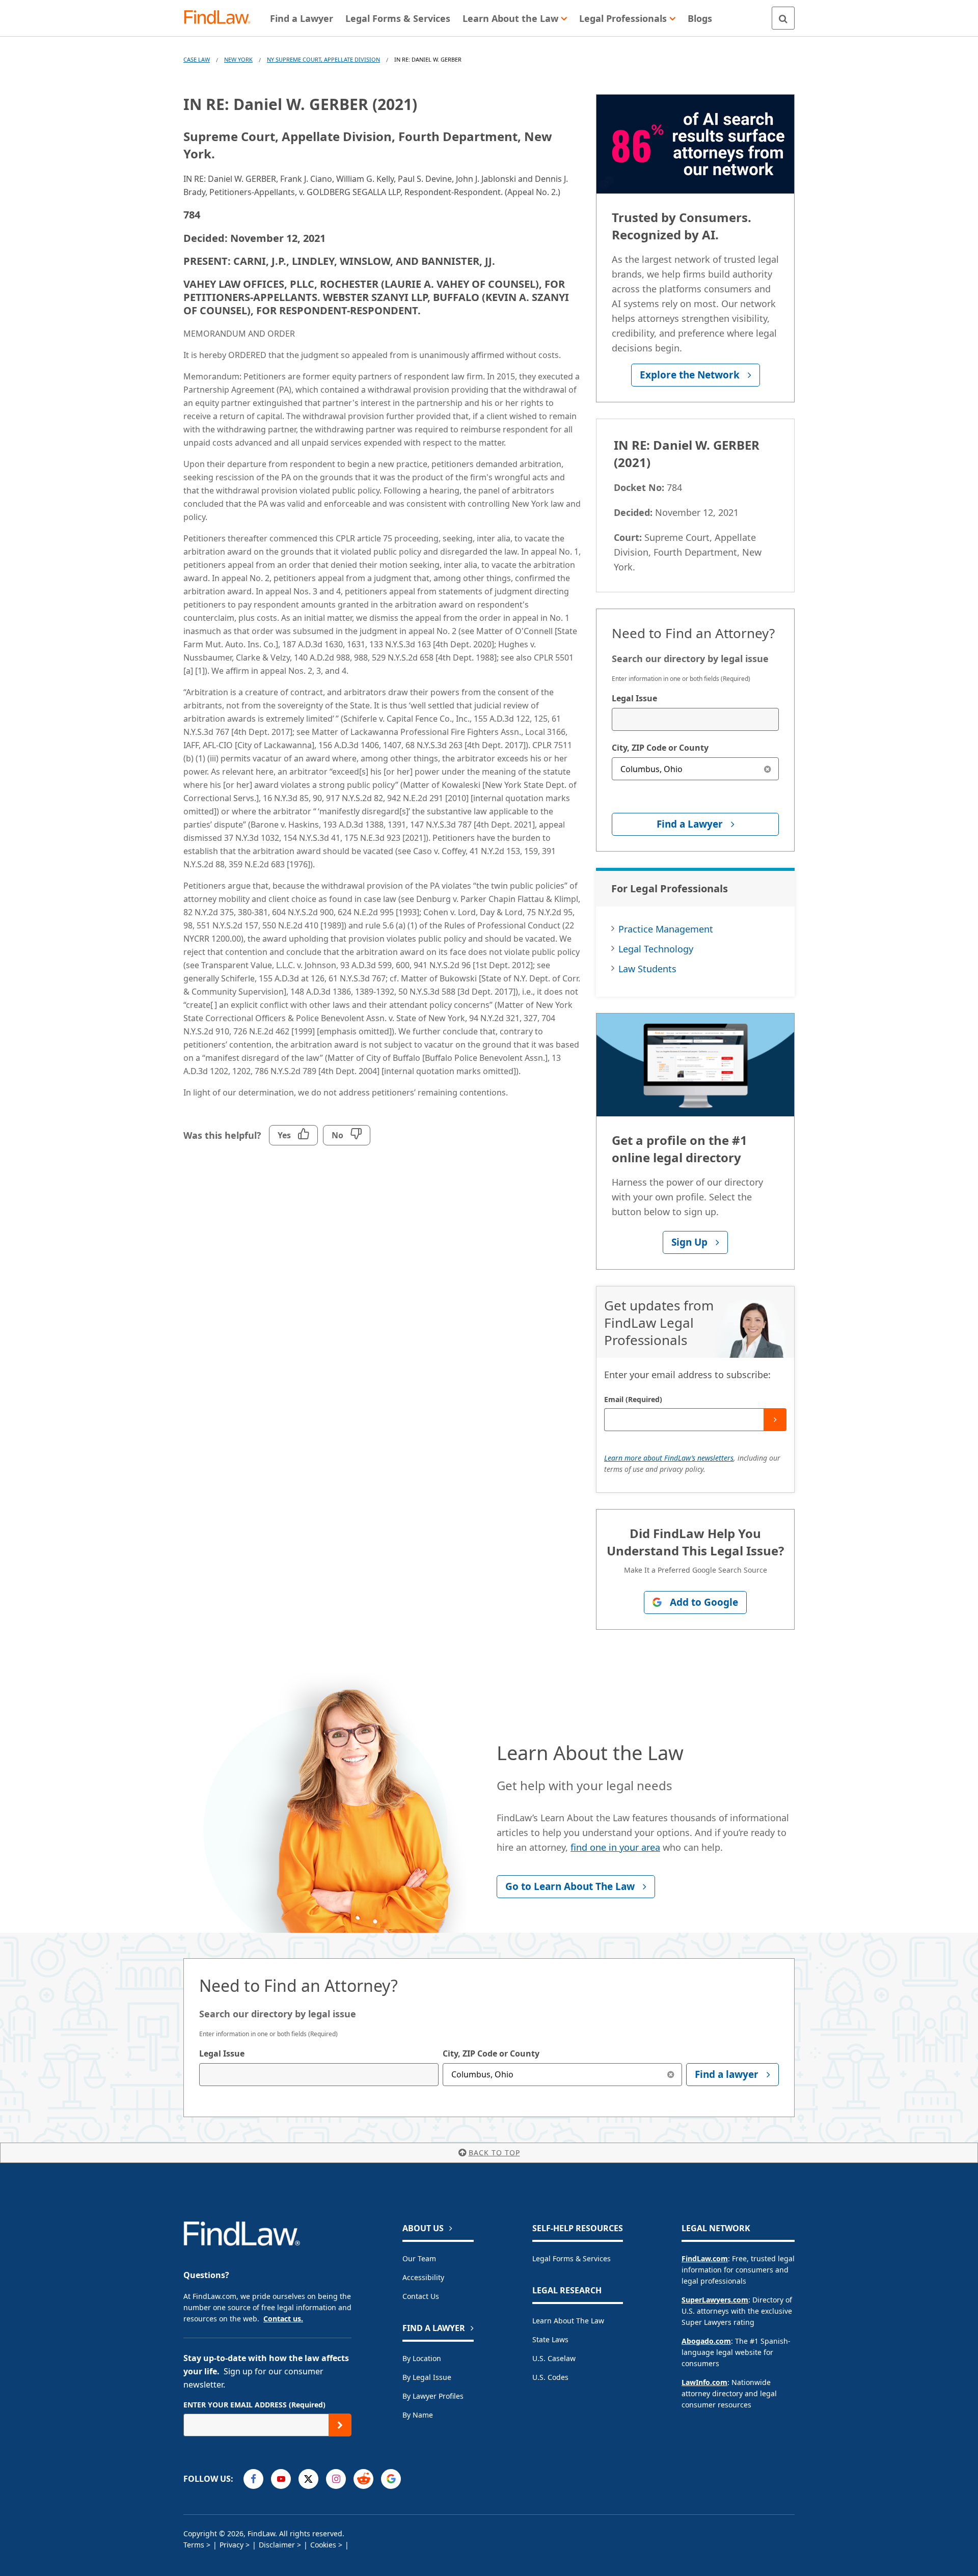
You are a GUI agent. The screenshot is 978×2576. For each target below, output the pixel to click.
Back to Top (494, 2153)
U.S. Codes (550, 2377)
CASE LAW (197, 59)
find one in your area (615, 1847)
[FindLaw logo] (221, 18)
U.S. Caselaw (554, 2358)
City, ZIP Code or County (660, 748)
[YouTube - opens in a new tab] (281, 2479)
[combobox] (695, 719)
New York (238, 59)
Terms (194, 2545)
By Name (418, 2415)
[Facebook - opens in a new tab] (253, 2479)
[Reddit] (363, 2479)
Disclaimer (277, 2545)
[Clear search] (767, 769)
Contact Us (421, 2296)
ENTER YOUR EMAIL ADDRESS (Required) (254, 2405)
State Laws (550, 2339)
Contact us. (283, 2319)
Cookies (323, 2545)
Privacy (232, 2545)
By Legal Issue (427, 2377)
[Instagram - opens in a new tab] (336, 2479)
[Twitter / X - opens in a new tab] (308, 2479)
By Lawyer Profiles (433, 2396)
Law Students (647, 969)
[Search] (783, 18)
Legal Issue (634, 698)
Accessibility (423, 2277)
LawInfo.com (704, 2382)
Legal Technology (656, 949)
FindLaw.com (705, 2258)
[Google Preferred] (391, 2479)
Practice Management (666, 929)
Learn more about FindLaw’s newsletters (669, 1458)
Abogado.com (706, 2341)
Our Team (419, 2258)
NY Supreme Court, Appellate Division (323, 59)
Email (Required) (633, 1399)
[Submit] (775, 1420)
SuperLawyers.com (715, 2300)
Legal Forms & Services (572, 2258)
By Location (422, 2358)
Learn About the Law (568, 2321)
